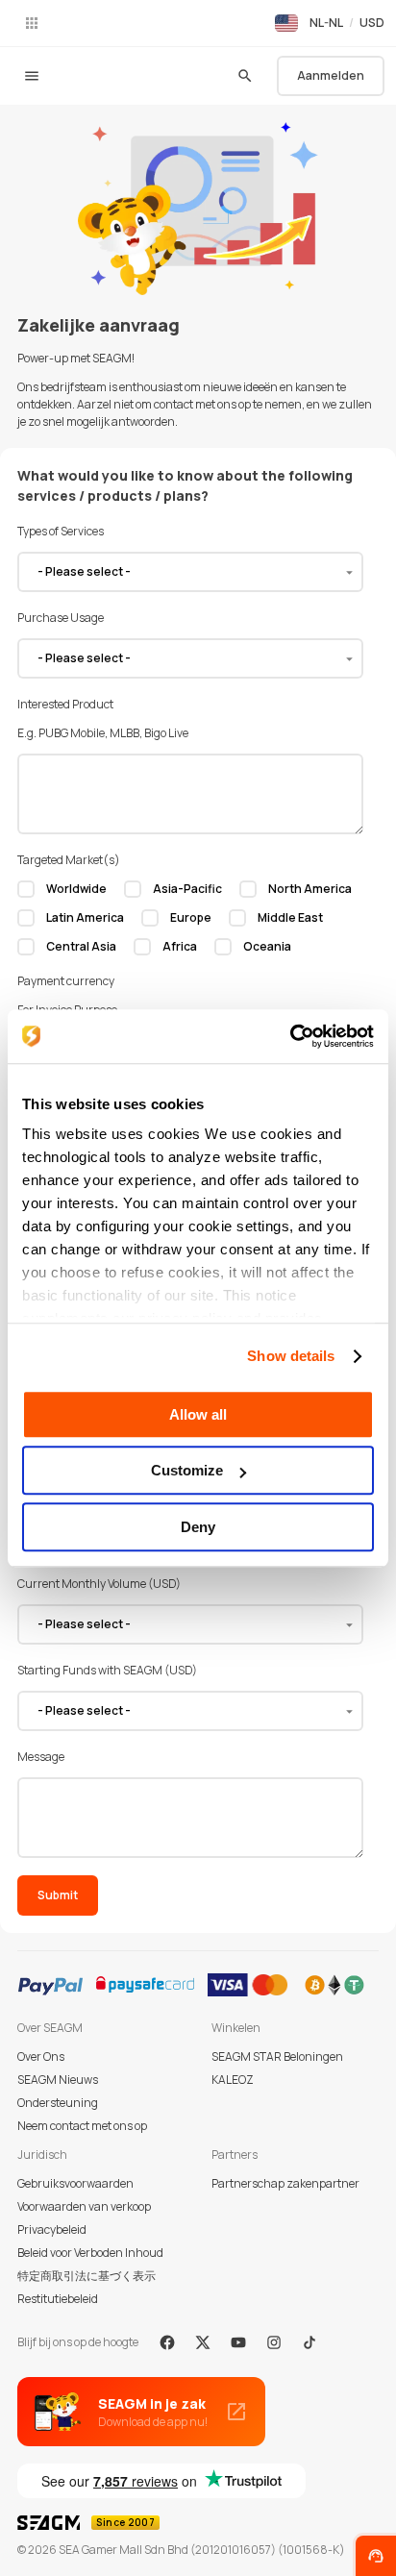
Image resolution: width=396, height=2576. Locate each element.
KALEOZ (233, 2080)
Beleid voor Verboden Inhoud (90, 2253)
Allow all (198, 1414)
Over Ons (41, 2056)
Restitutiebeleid (58, 2299)
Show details (291, 1356)
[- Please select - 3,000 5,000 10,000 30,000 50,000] (190, 1711)
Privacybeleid (52, 2229)
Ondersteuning (58, 2103)
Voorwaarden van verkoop (84, 2206)
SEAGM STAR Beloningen (277, 2056)
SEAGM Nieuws (58, 2080)
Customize (187, 1470)
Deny (198, 1527)
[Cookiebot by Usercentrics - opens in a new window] (290, 1036)
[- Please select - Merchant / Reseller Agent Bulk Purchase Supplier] (190, 572)
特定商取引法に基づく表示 (87, 2276)
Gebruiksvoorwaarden (75, 2183)
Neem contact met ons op (82, 2126)
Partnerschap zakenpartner (285, 2183)
